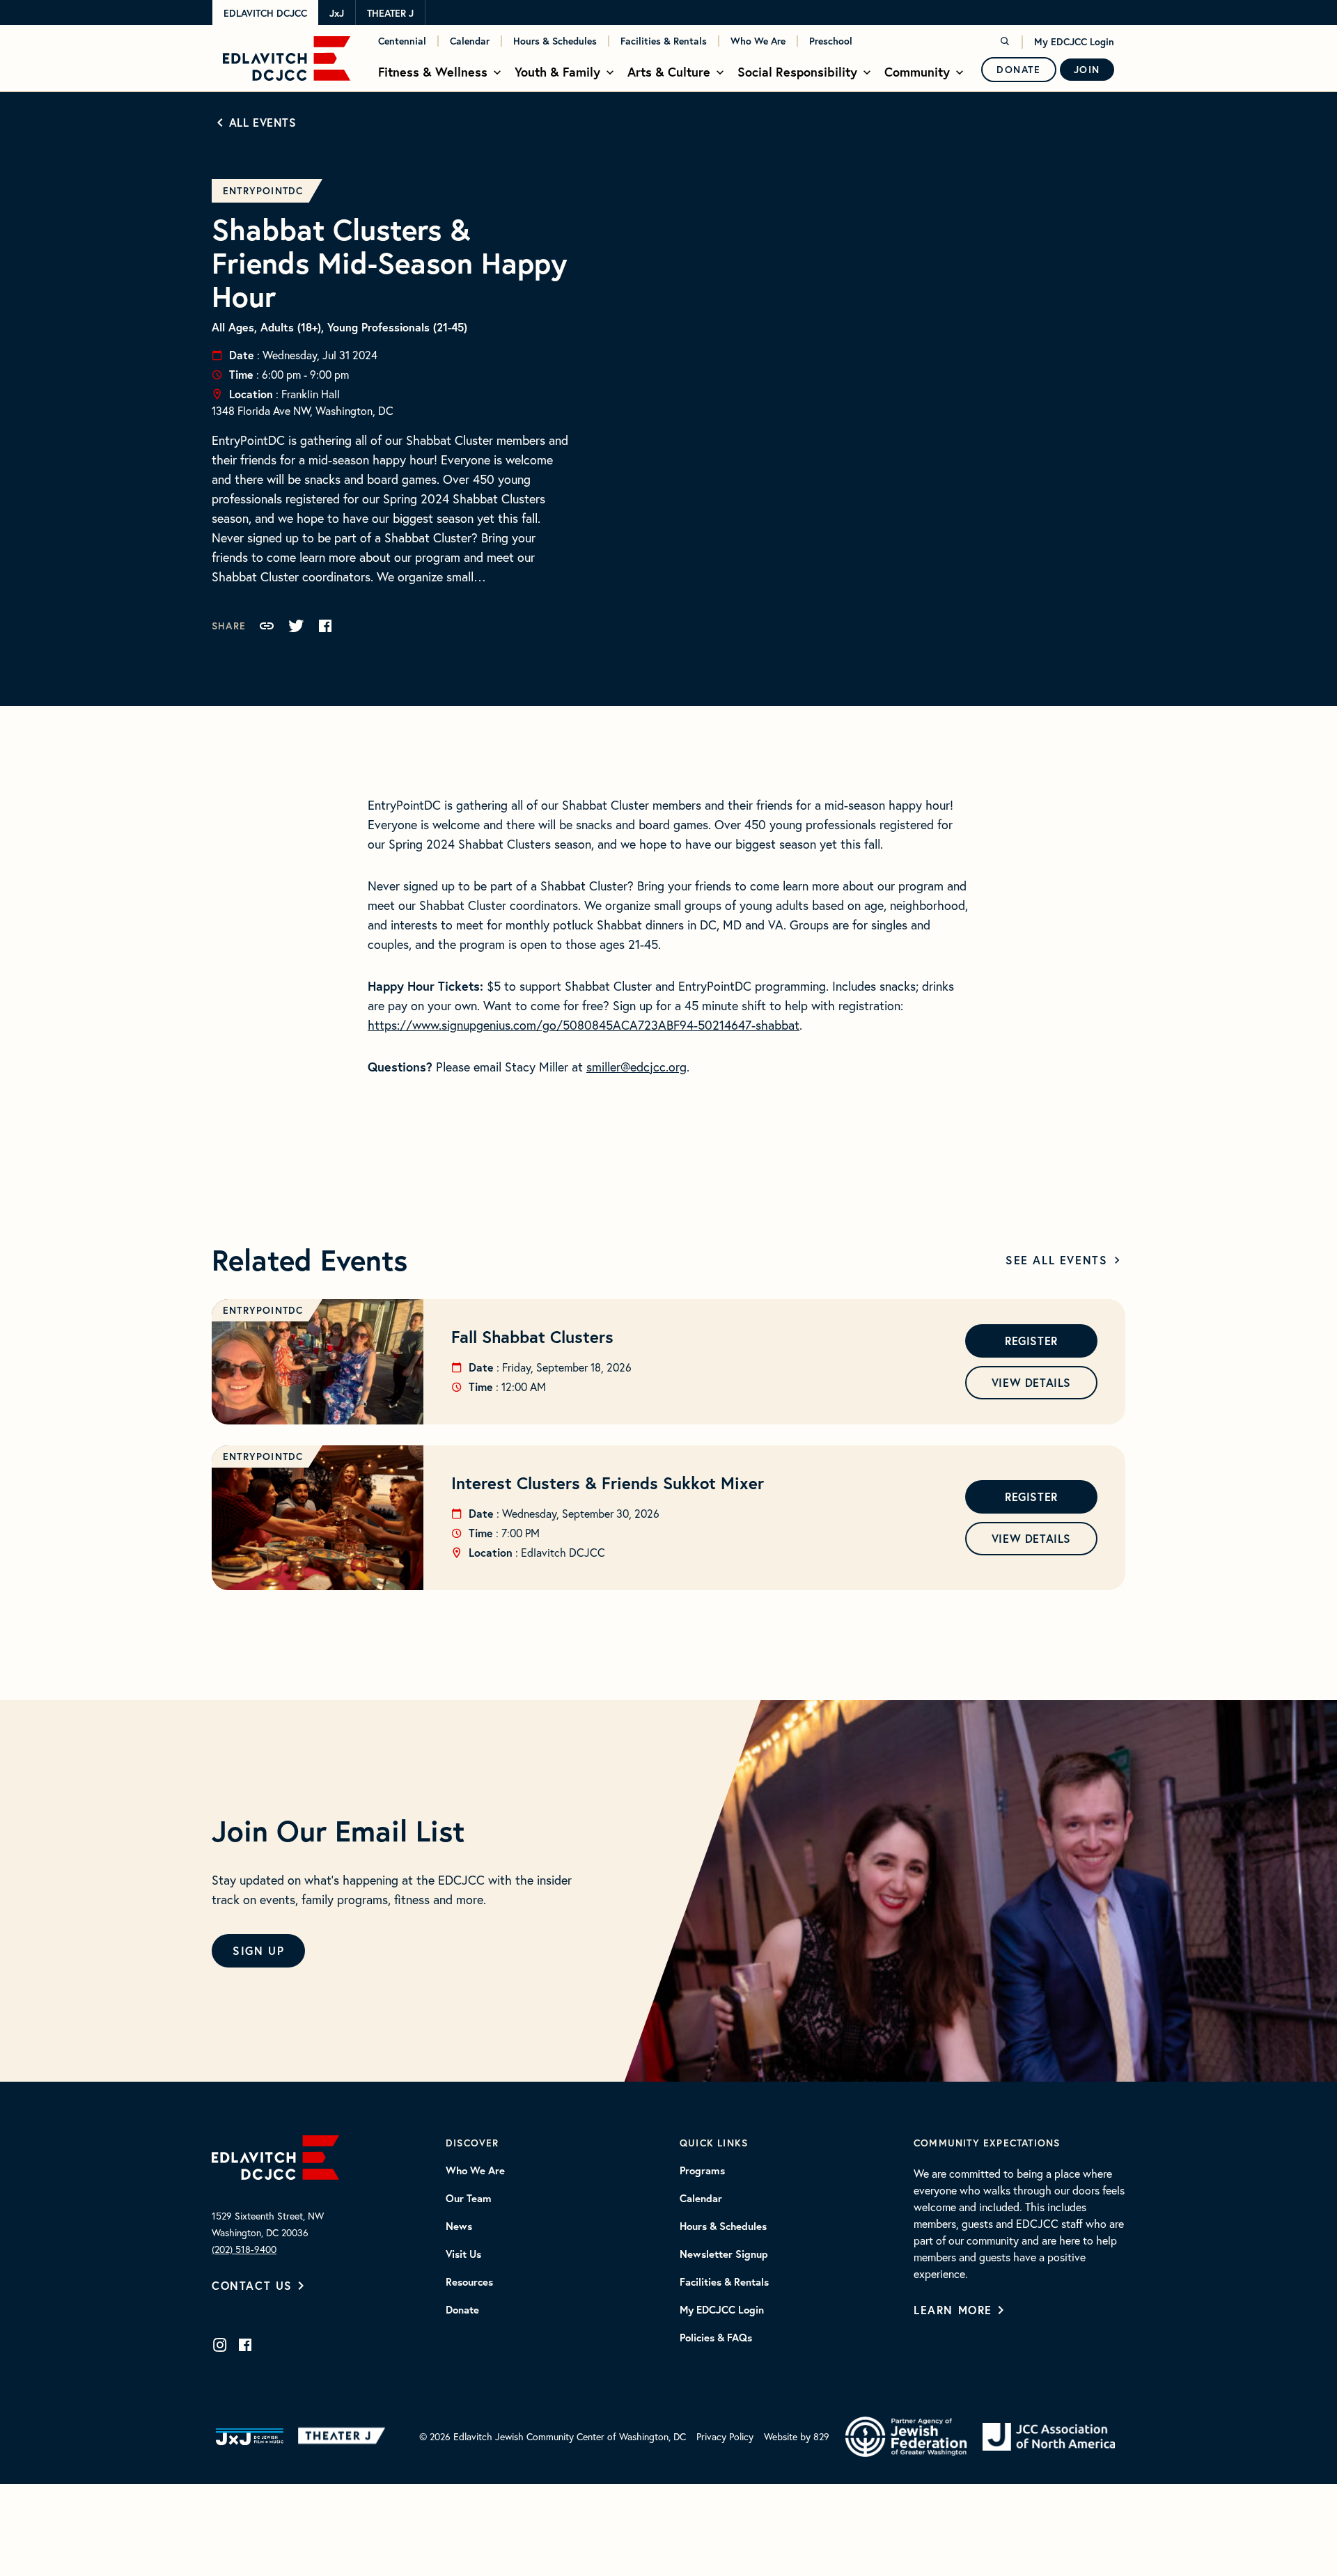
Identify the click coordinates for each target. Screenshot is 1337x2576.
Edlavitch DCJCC (265, 13)
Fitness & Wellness (433, 72)
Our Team (469, 2199)
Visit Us (463, 2254)
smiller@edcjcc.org (636, 1067)
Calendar (470, 41)
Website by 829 (797, 2436)
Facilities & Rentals (664, 41)
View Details (1031, 1382)
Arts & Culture (669, 72)
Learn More (953, 2310)
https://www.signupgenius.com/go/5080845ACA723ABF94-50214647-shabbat (584, 1025)
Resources (469, 2282)
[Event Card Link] (318, 1362)
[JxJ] (250, 2437)
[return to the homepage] (275, 2155)
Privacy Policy (725, 2436)
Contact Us (252, 2285)
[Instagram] (220, 2345)
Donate (1019, 70)
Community (917, 72)
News (459, 2226)
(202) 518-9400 (244, 2249)
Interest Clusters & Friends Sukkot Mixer (608, 1483)
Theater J (390, 13)
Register (1031, 1341)
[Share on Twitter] (296, 626)
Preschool (831, 41)
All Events (263, 122)
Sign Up (258, 1950)
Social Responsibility (797, 72)
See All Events (1056, 1260)
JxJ (337, 13)
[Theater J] (344, 2437)
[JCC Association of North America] (1049, 2437)
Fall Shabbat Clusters (532, 1337)
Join (1087, 70)
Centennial (402, 41)
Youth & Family (557, 72)
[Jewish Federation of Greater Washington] (906, 2437)
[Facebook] (245, 2345)
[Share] (267, 626)
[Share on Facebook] (325, 626)
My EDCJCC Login (1074, 42)
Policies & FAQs (716, 2338)
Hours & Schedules (555, 41)
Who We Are (758, 41)
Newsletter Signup (724, 2254)
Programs (702, 2171)
